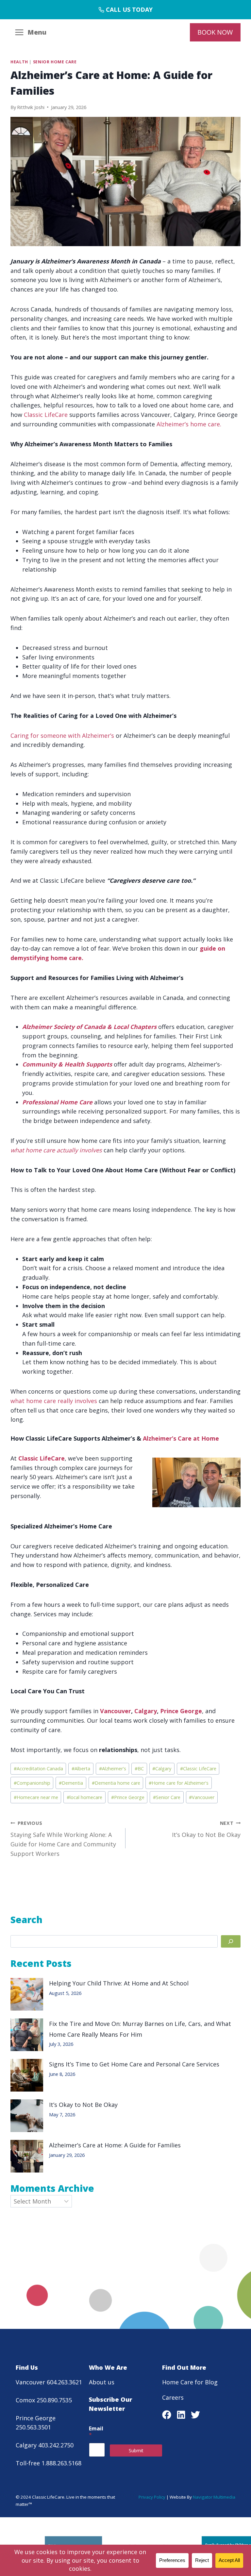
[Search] (231, 1942)
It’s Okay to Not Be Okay (206, 1829)
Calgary (146, 1711)
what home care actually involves (56, 1150)
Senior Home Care (55, 62)
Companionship (32, 1783)
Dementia (71, 1783)
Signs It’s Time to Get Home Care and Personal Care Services (136, 2064)
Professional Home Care (57, 1102)
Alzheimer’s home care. (189, 424)
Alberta (81, 1769)
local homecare (84, 1797)
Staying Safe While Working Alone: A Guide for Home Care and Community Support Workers (63, 1839)
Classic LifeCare (47, 415)
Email (96, 2432)
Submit (136, 2450)
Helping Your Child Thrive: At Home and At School (119, 1983)
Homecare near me (36, 1797)
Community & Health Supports (67, 1064)
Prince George (181, 1711)
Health (19, 62)
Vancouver (116, 1711)
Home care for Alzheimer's (179, 1783)
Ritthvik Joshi (31, 107)
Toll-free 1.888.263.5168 (49, 2463)
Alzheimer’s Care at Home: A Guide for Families (115, 2145)
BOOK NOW (215, 32)
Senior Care (167, 1797)
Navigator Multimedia (214, 2497)
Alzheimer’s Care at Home (181, 1438)
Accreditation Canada (38, 1769)
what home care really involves (54, 1401)
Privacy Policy (152, 2497)
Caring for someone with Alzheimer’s (62, 735)
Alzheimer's (113, 1769)
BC (139, 1769)
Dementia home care (116, 1783)
